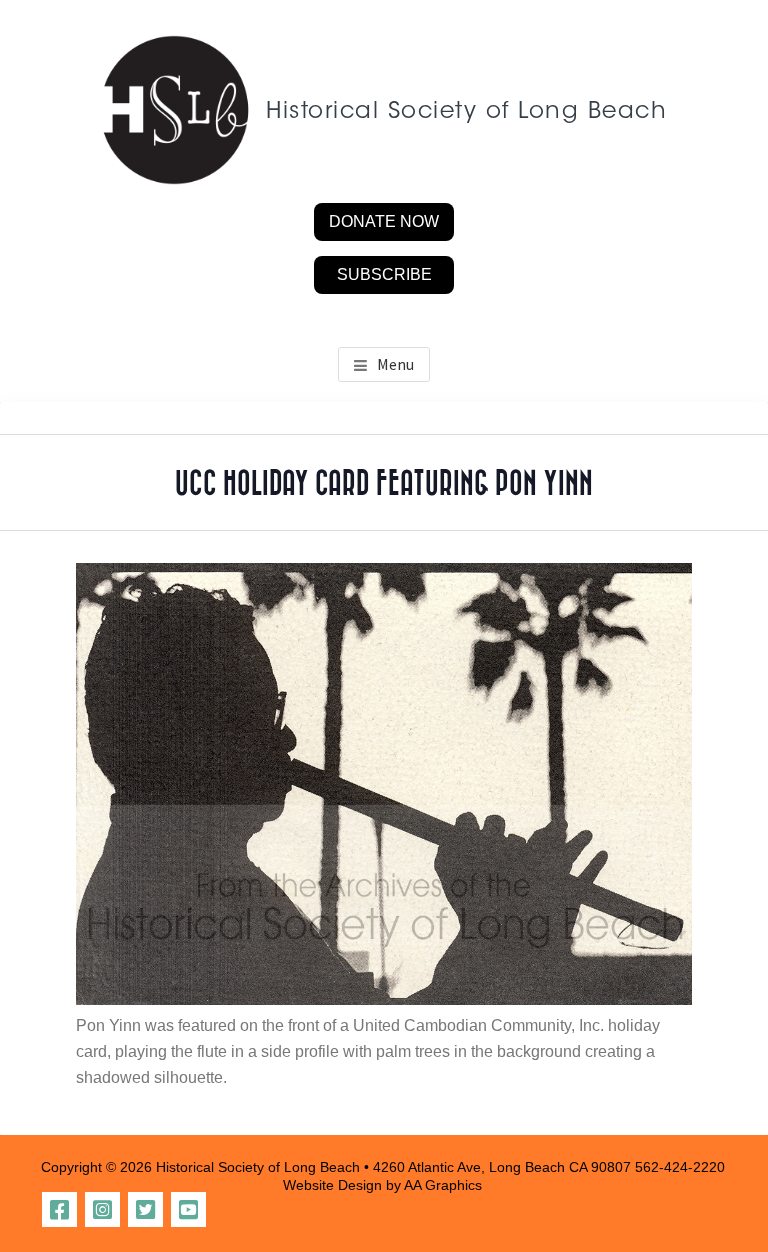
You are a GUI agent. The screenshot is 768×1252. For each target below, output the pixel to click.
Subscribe (384, 274)
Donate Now (384, 221)
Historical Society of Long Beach (466, 112)
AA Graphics (443, 1185)
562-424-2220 (680, 1167)
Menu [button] (395, 364)
